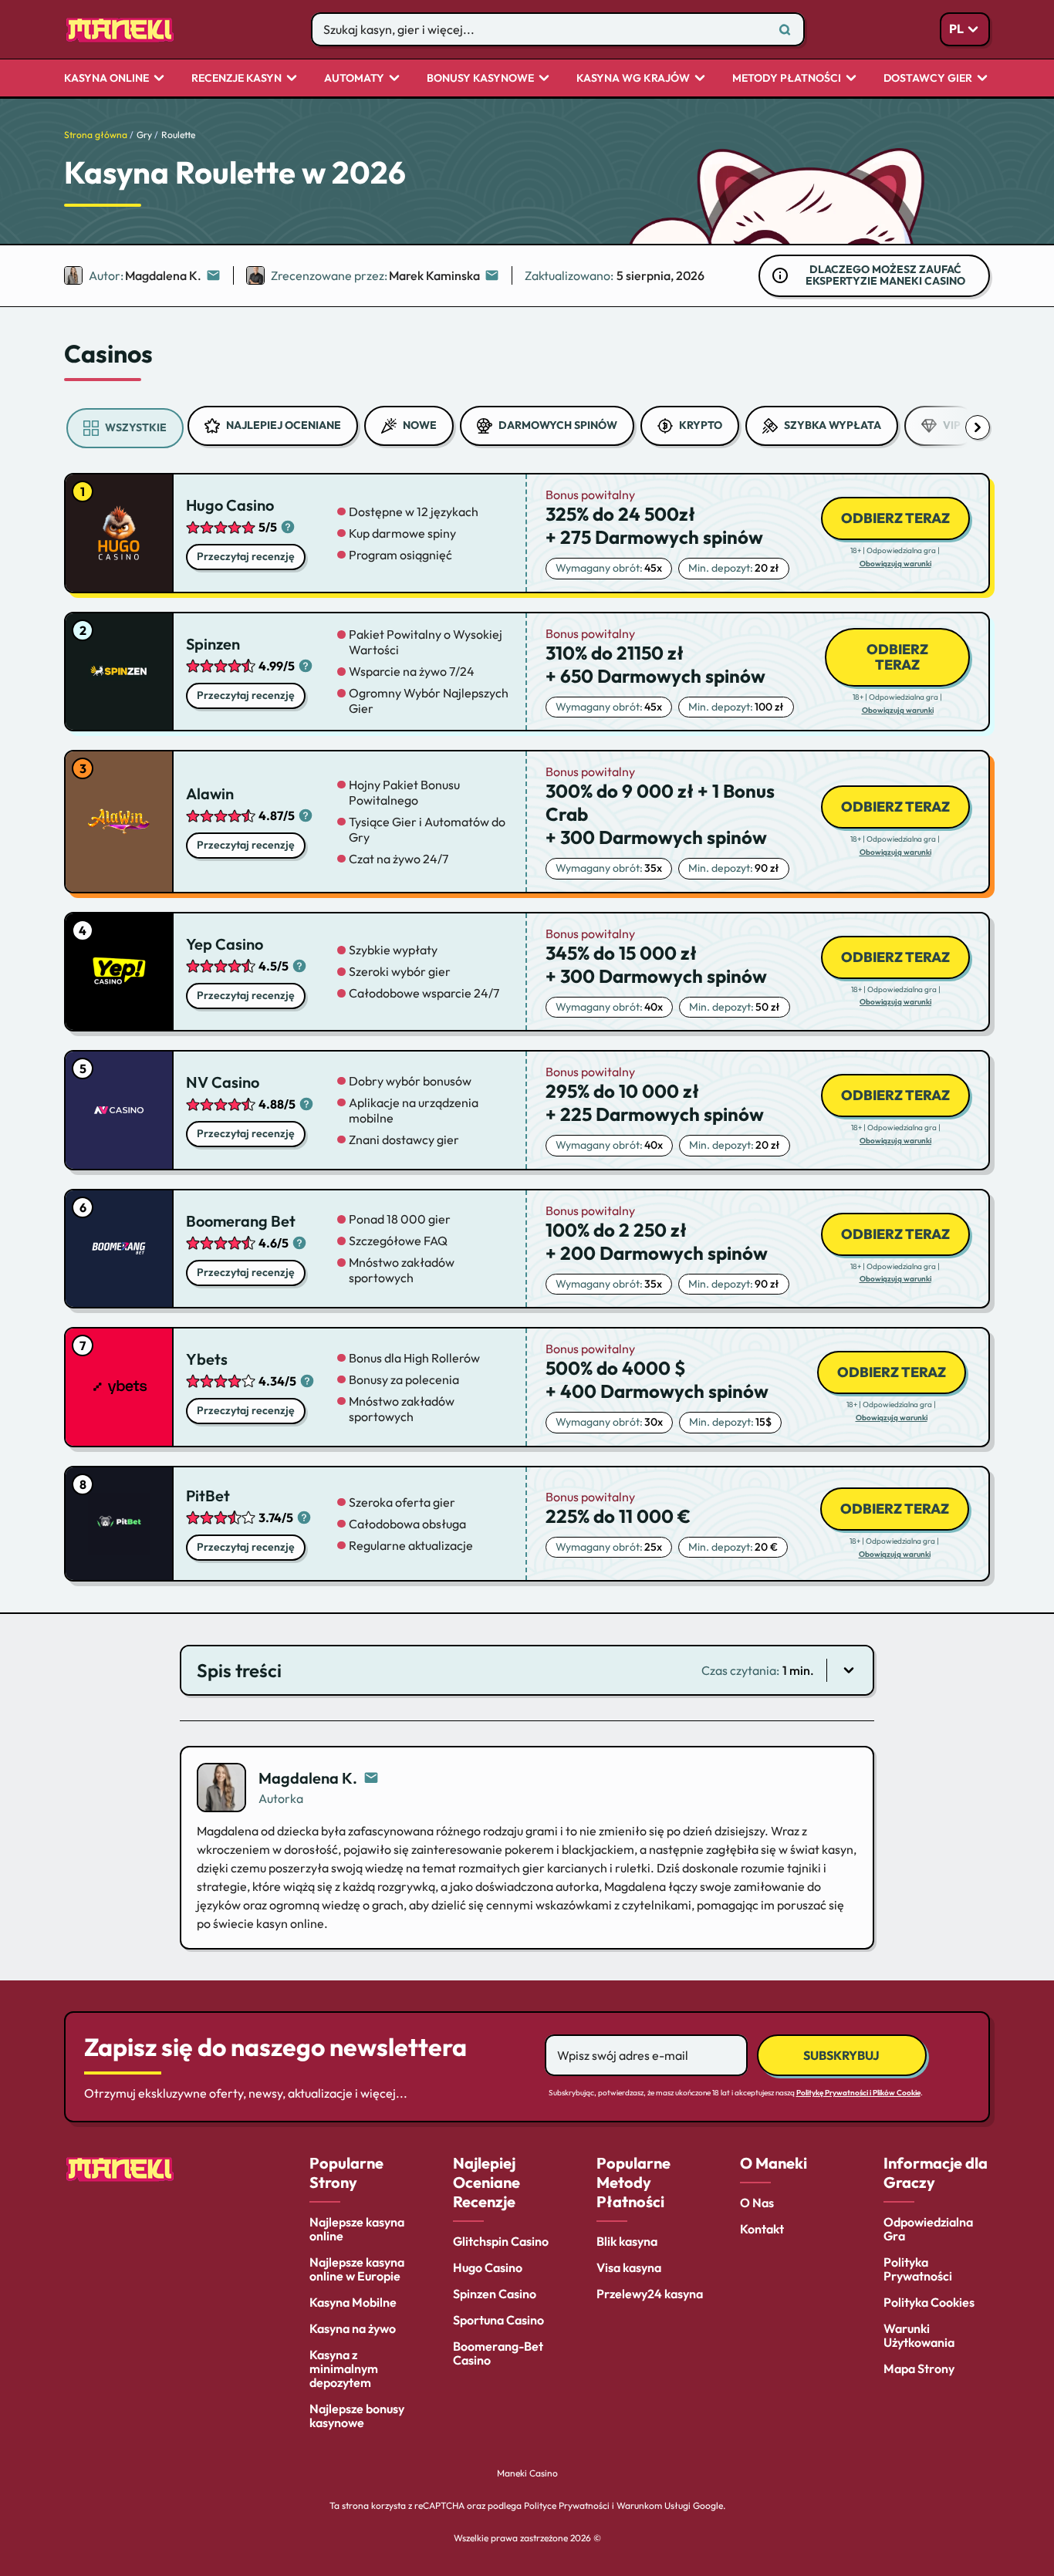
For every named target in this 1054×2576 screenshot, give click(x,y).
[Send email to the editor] (213, 275)
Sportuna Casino (498, 2320)
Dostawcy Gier (928, 79)
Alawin (210, 793)
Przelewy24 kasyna (650, 2294)
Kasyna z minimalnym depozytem (344, 2368)
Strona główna (96, 135)
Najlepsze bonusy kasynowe (357, 2416)
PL (956, 29)
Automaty (354, 79)
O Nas (757, 2203)
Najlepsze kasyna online (357, 2229)
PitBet (208, 1496)
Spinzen (213, 644)
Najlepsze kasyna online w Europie (357, 2269)
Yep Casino (225, 944)
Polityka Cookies (929, 2302)
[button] (527, 1670)
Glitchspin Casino (501, 2241)
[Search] (785, 29)
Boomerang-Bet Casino (498, 2353)
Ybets (207, 1359)
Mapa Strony (919, 2368)
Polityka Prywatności (918, 2269)
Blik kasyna (627, 2241)
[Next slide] (978, 427)
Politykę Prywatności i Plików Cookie (858, 2093)
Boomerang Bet (241, 1221)
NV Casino (223, 1082)
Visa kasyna (629, 2267)
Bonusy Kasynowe (480, 79)
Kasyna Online (106, 79)
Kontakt (762, 2229)
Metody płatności (787, 79)
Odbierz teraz (895, 518)
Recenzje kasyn (236, 79)
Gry (144, 135)
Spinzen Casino (495, 2294)
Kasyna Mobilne (353, 2302)
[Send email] (371, 1778)
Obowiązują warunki (895, 564)
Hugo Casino (230, 505)
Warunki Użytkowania (919, 2335)
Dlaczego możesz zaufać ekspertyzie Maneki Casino (885, 275)
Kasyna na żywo (353, 2328)
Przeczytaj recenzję (246, 556)
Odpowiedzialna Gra (928, 2229)
